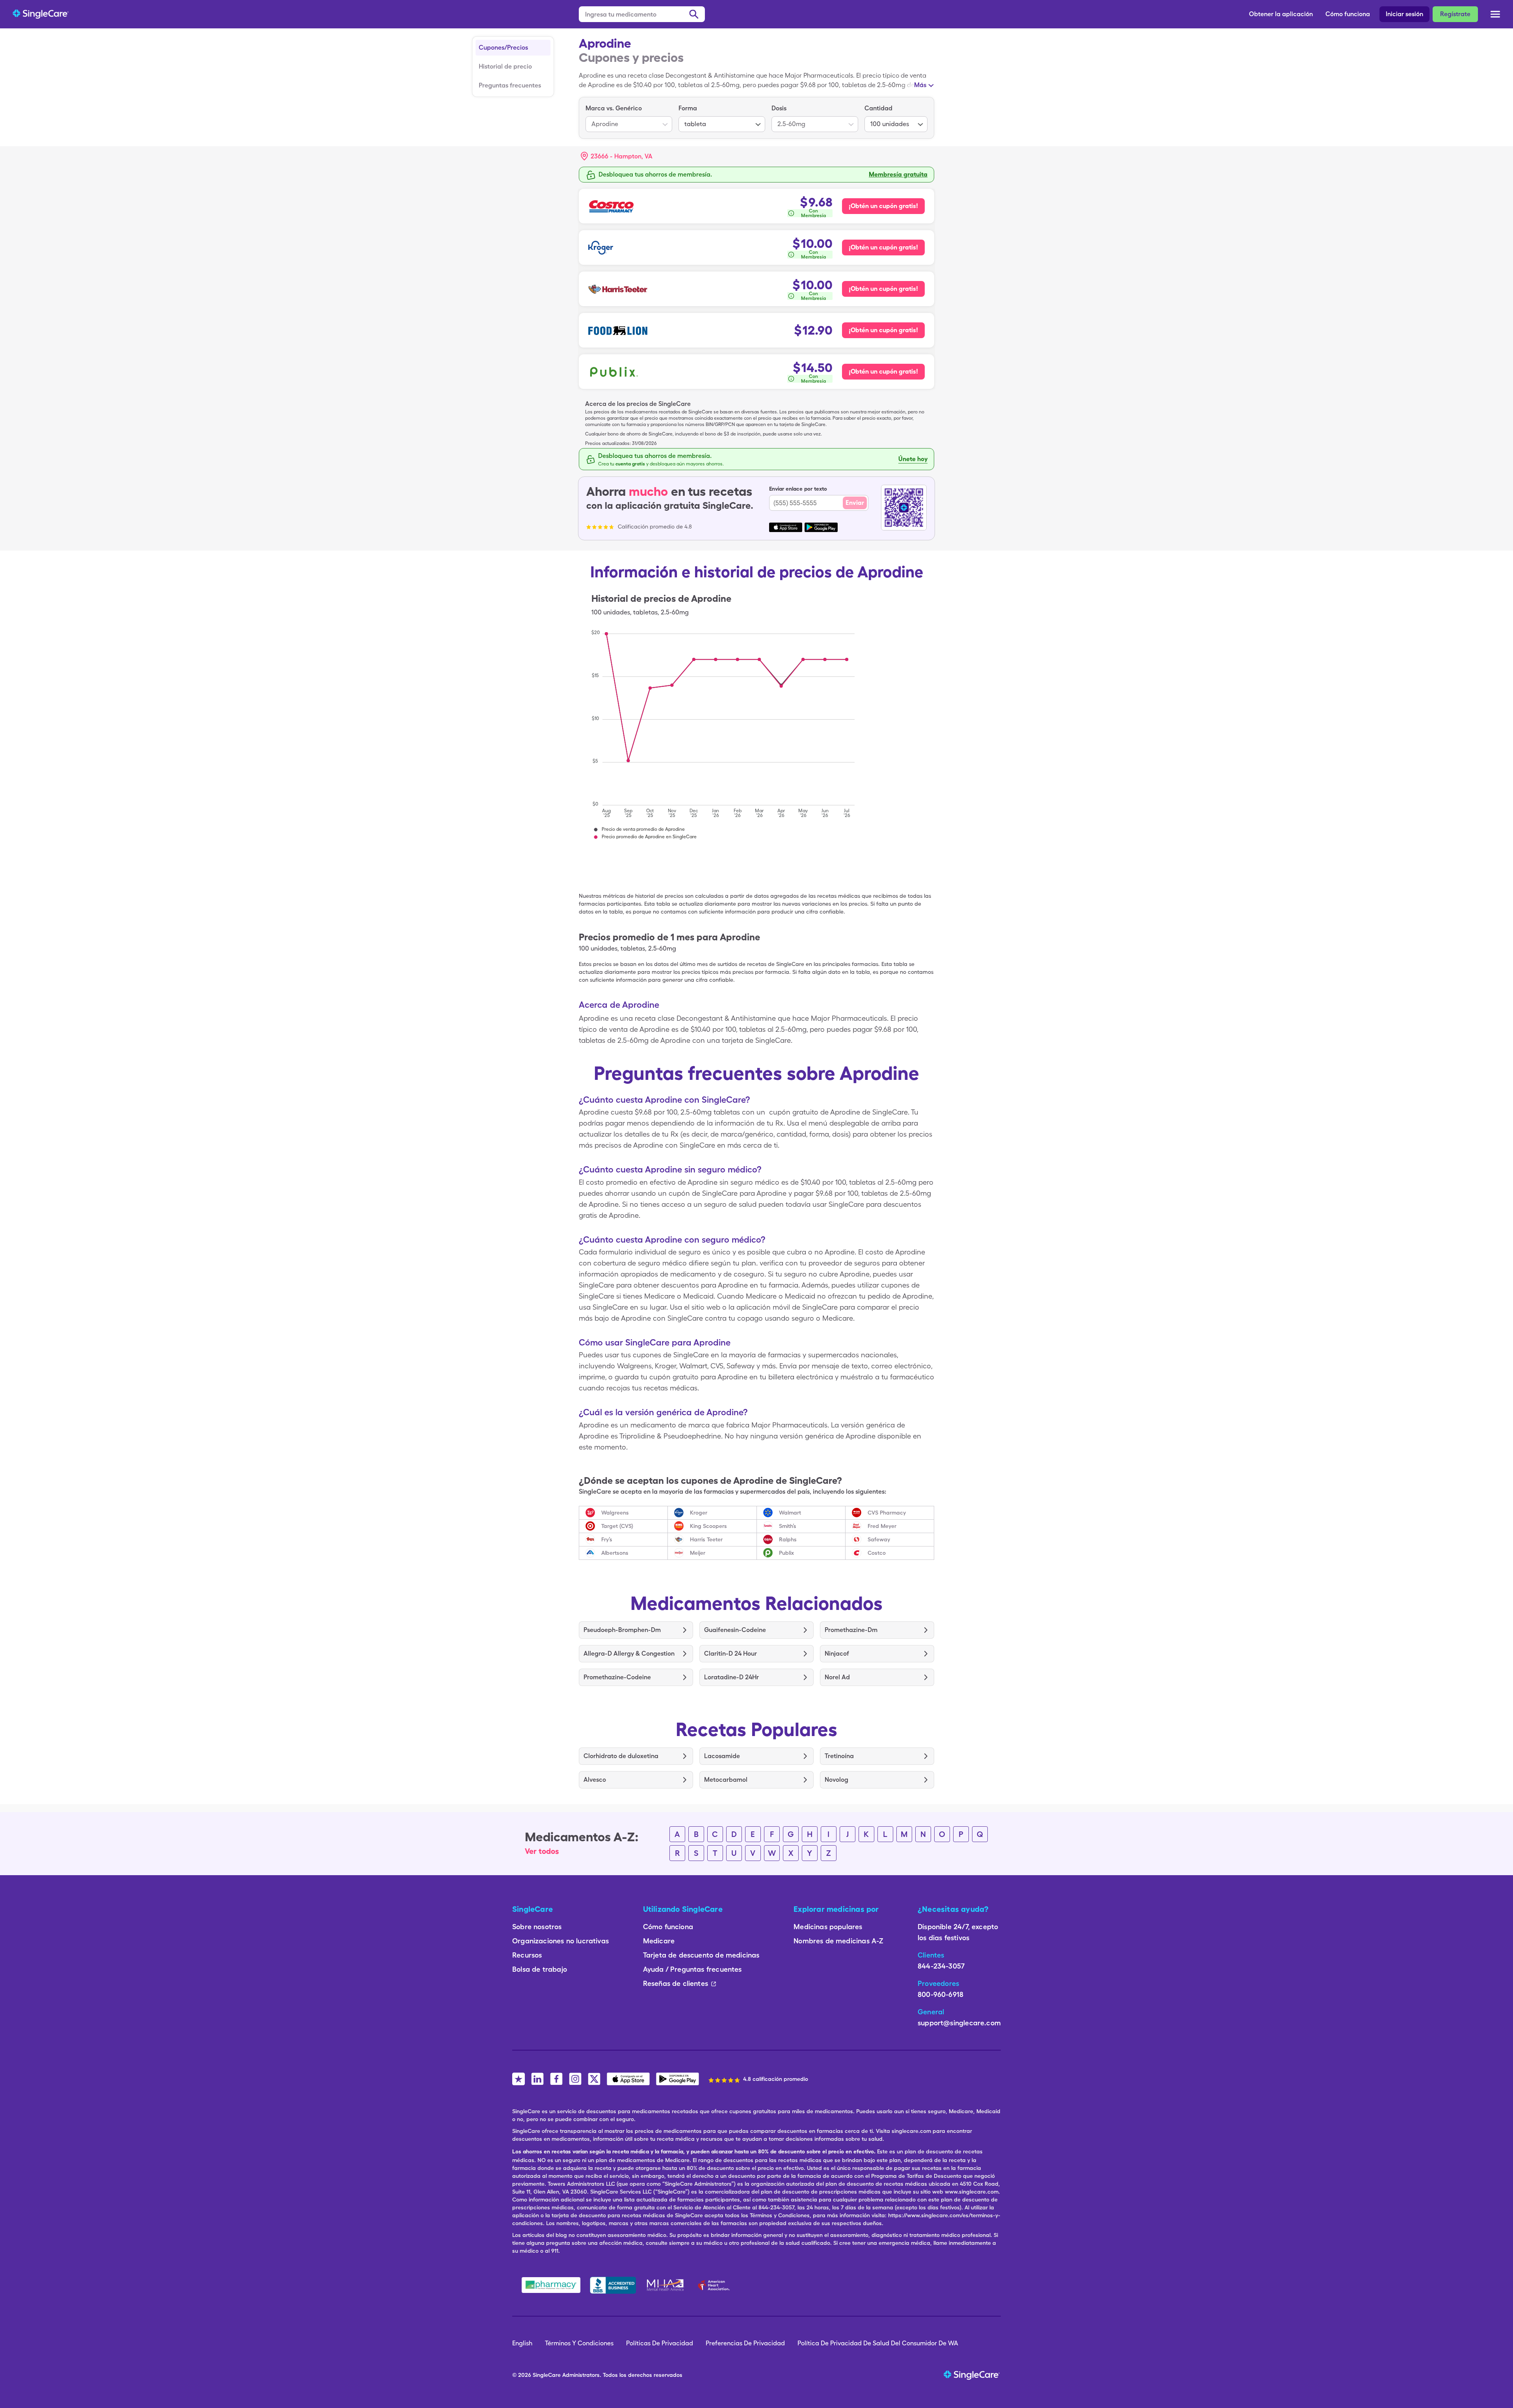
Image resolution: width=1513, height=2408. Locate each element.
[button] (617, 156)
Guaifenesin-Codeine (735, 1630)
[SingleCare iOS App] (628, 2079)
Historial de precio (505, 66)
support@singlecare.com (959, 2023)
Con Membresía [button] (814, 213)
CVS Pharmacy (887, 1513)
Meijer (698, 1553)
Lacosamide (722, 1756)
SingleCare (547, 2375)
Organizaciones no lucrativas (560, 1941)
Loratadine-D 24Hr (731, 1677)
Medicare (659, 1941)
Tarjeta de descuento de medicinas (701, 1955)
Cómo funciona (1348, 14)
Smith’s (788, 1526)
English (522, 2343)
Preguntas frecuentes (510, 85)
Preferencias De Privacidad (745, 2343)
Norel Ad (837, 1677)
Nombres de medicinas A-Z (838, 1941)
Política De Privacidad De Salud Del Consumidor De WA (878, 2343)
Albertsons (615, 1553)
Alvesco (595, 1780)
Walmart (790, 1513)
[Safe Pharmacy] (551, 2285)
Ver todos (542, 1851)
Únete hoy (913, 459)
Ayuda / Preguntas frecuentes (692, 1969)
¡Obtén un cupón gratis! (883, 206)
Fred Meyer (882, 1526)
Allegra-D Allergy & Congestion (629, 1653)
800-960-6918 (941, 1994)
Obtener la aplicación (1281, 14)
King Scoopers (708, 1526)
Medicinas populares (828, 1927)
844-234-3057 (941, 1966)
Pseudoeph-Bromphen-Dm (622, 1630)
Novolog (836, 1780)
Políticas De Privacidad (660, 2343)
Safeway (879, 1539)
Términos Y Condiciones (579, 2343)
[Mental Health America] (666, 2285)
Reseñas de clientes (676, 1983)
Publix (786, 1553)
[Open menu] (1495, 15)
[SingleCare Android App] (678, 2079)
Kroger (699, 1513)
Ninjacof (837, 1653)
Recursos (527, 1955)
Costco (877, 1553)
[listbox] (629, 118)
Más (920, 85)
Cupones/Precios (503, 47)
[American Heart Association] (716, 2285)
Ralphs (788, 1539)
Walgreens (615, 1513)
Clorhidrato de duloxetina (621, 1756)
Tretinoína (839, 1756)
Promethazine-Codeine (617, 1677)
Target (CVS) (617, 1526)
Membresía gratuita (898, 174)
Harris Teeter (706, 1539)
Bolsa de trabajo (540, 1969)
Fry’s (607, 1539)
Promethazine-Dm (851, 1630)
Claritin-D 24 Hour (730, 1653)
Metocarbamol (726, 1780)
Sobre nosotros (537, 1927)
